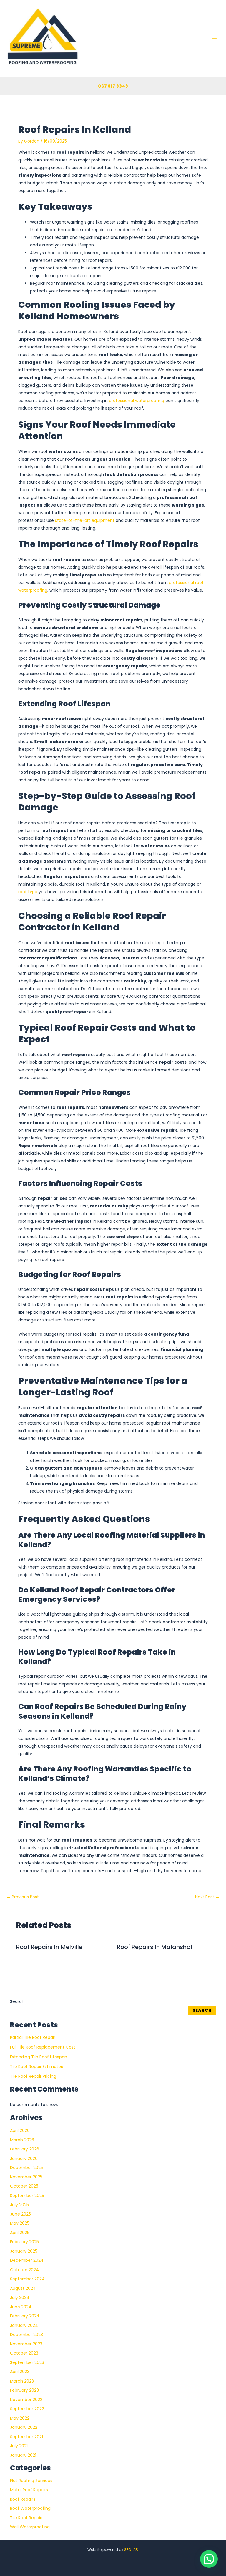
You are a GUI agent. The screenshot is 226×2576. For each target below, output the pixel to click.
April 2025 (20, 2233)
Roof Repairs (23, 2499)
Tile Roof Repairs (27, 2518)
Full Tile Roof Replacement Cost (43, 2047)
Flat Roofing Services (31, 2481)
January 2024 (24, 2325)
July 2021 (19, 2446)
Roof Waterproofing (30, 2508)
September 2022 (27, 2409)
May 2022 (20, 2418)
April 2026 (20, 2130)
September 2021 (26, 2437)
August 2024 (23, 2288)
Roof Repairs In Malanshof (155, 1947)
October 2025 (24, 2186)
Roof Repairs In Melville (49, 1947)
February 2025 (24, 2242)
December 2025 (26, 2168)
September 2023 (27, 2362)
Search (17, 2001)
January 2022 (24, 2427)
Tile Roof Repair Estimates (36, 2067)
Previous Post (23, 1897)
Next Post (207, 1897)
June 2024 (21, 2307)
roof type (28, 892)
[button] (209, 2559)
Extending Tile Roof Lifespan (39, 2057)
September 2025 (27, 2196)
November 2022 (26, 2400)
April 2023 (20, 2372)
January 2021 (23, 2455)
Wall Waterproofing (30, 2527)
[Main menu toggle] (214, 39)
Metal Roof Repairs (29, 2490)
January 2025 (24, 2251)
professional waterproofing (137, 401)
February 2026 (25, 2149)
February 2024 (25, 2316)
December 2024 (27, 2260)
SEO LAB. (132, 2550)
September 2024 (27, 2279)
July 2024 (20, 2297)
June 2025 (20, 2214)
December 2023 (26, 2335)
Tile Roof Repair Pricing (33, 2076)
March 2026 (22, 2140)
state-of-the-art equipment (85, 520)
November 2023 (26, 2344)
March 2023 (22, 2381)
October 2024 (24, 2270)
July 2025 (19, 2205)
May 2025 (20, 2223)
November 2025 (26, 2177)
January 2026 (24, 2158)
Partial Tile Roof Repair (33, 2037)
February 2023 (24, 2390)
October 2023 (24, 2353)
